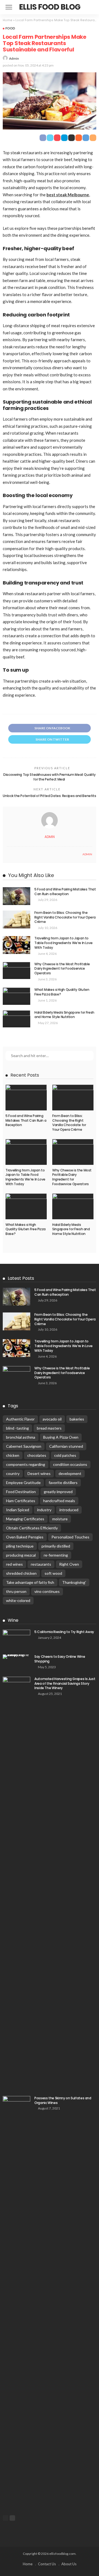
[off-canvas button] (9, 7)
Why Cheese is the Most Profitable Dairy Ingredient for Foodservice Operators (62, 969)
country (13, 1473)
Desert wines (39, 1473)
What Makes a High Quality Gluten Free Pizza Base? (62, 992)
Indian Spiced (18, 1510)
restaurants (41, 1564)
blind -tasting (17, 1428)
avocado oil (52, 1419)
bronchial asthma (21, 1437)
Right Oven (69, 1564)
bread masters (49, 1428)
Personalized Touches (70, 1537)
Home (8, 20)
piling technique (20, 1546)
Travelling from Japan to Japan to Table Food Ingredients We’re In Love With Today (64, 943)
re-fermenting (56, 1555)
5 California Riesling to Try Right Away (64, 1632)
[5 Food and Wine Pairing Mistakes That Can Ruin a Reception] (16, 896)
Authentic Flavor (20, 1419)
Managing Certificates (25, 1519)
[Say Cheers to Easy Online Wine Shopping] (16, 1657)
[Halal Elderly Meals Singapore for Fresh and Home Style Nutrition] (16, 1019)
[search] (92, 7)
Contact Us (47, 2564)
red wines (14, 1564)
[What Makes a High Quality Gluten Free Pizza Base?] (16, 996)
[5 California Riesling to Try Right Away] (16, 1639)
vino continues (47, 1591)
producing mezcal (21, 1555)
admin (14, 58)
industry (44, 1510)
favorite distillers (63, 1483)
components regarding (26, 1464)
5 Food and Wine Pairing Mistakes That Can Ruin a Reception (65, 892)
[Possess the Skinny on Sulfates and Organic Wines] (16, 2302)
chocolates (37, 1455)
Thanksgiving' (74, 1582)
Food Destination (21, 1492)
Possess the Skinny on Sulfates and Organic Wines (63, 2100)
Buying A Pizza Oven (61, 1437)
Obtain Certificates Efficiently (32, 1528)
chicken (13, 1455)
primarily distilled (56, 1546)
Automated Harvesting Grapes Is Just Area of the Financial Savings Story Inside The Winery (65, 1683)
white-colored (18, 1600)
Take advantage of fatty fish (30, 1582)
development (70, 1473)
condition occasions (70, 1464)
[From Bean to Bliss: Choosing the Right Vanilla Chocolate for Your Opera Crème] (16, 919)
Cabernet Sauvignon (24, 1446)
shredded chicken (21, 1573)
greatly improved (58, 1492)
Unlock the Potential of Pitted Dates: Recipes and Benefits (49, 796)
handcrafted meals (59, 1501)
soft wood (53, 1573)
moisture (60, 1519)
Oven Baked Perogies (25, 1537)
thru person (16, 1591)
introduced (69, 1510)
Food (10, 28)
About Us (69, 2564)
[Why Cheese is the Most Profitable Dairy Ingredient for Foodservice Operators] (16, 971)
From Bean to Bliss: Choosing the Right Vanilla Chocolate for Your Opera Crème (65, 917)
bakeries (77, 1419)
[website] (8, 854)
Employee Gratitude (23, 1483)
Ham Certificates (21, 1501)
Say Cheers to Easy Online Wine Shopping (60, 1659)
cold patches (65, 1455)
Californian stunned (66, 1446)
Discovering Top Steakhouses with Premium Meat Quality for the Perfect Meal (50, 777)
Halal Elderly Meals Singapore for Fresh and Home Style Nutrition (64, 1015)
